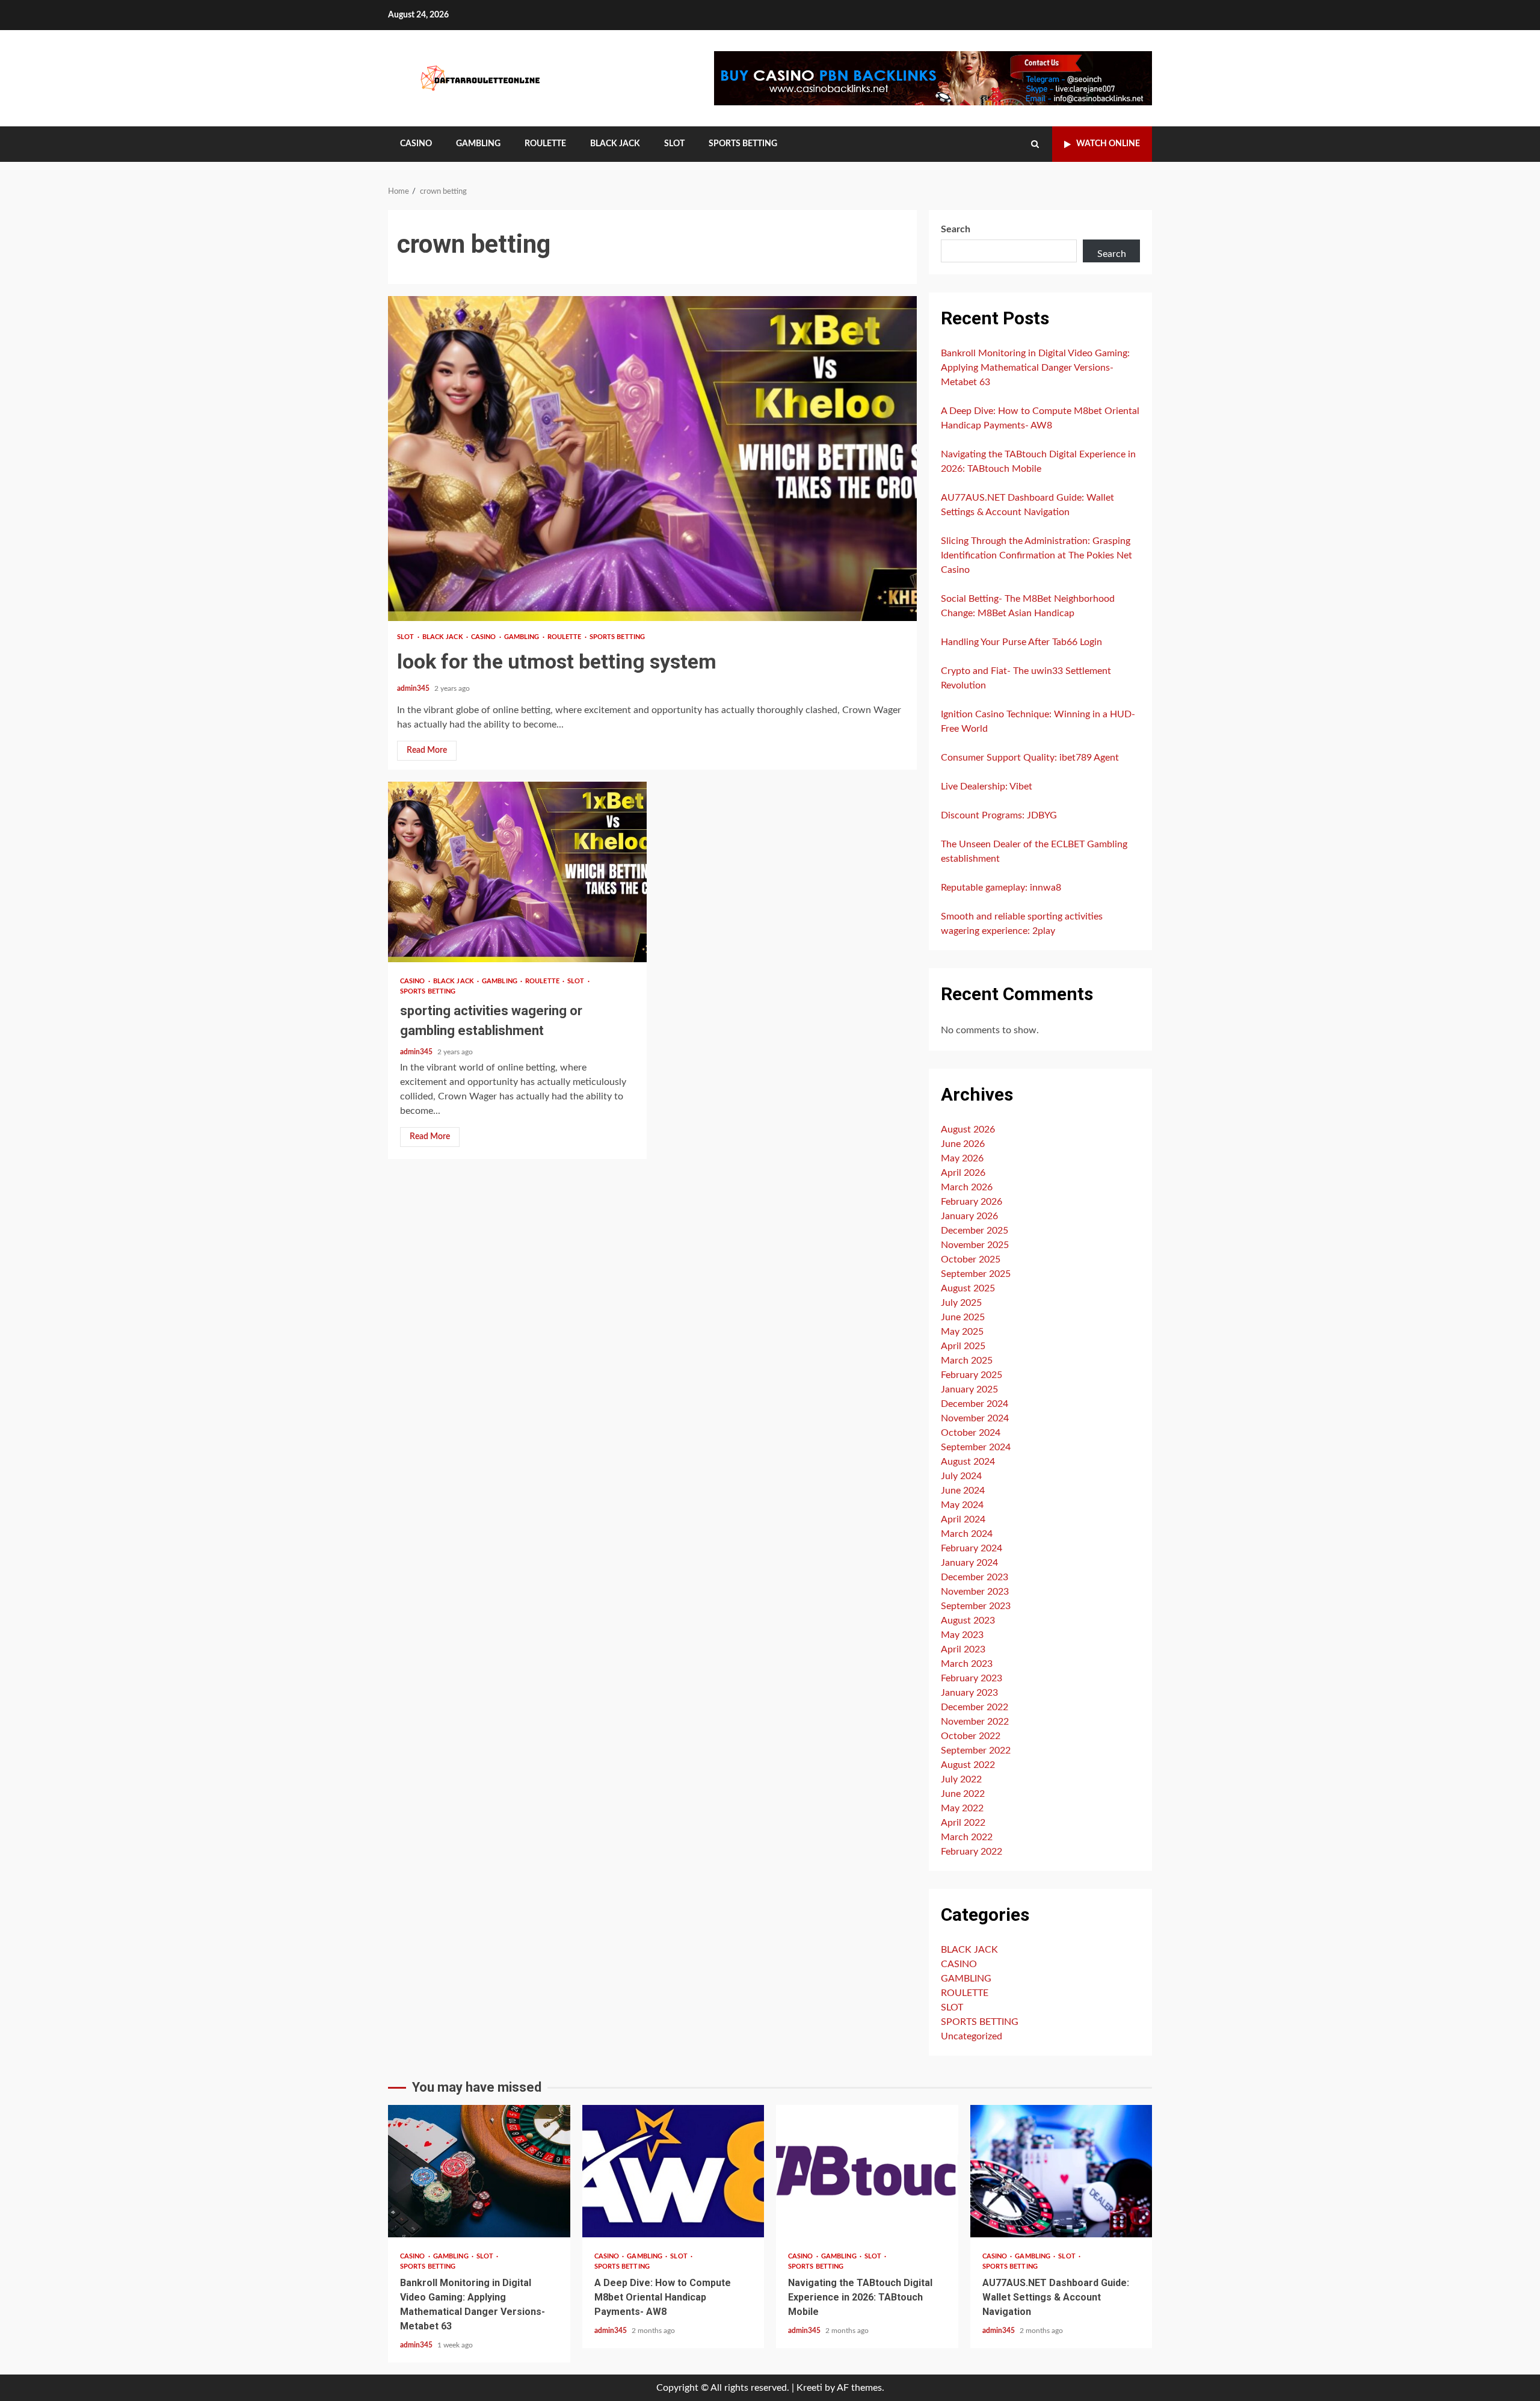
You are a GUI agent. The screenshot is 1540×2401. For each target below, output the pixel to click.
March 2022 (967, 1837)
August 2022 (968, 1765)
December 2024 (975, 1404)
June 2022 (963, 1794)
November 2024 (975, 1418)
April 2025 (963, 1346)
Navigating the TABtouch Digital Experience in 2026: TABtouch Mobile (867, 2171)
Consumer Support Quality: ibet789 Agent (1030, 758)
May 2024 (962, 1505)
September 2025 (976, 1274)
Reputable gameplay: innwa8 (1001, 888)
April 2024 (963, 1519)
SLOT (674, 144)
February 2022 (972, 1852)
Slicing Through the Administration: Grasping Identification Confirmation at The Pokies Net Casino (1036, 555)
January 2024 (969, 1563)
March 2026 (967, 1187)
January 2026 (969, 1216)
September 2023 (976, 1606)
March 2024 (967, 1534)
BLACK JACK (615, 144)
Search (956, 229)
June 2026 (963, 1144)
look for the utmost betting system (652, 459)
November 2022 (975, 1722)
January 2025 (969, 1389)
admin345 (414, 688)
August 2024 (968, 1462)
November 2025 (975, 1245)
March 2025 (967, 1361)
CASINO (416, 144)
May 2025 (962, 1332)
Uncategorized (972, 2036)
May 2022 (962, 1808)
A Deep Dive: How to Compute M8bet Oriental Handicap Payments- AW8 (673, 2171)
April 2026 (963, 1173)
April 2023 (963, 1649)
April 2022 (963, 1823)
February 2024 (972, 1548)
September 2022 (976, 1751)
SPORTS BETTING (743, 144)
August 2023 (968, 1621)
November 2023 (975, 1592)
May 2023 (962, 1635)
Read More (427, 750)
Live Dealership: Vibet (987, 786)
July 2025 (961, 1303)
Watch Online (1108, 144)
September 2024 (976, 1447)
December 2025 (975, 1231)
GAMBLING (478, 144)
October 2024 (971, 1433)
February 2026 (972, 1202)
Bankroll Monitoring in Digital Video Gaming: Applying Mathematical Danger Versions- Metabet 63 (1035, 368)
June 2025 (963, 1317)
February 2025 (972, 1375)
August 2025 (968, 1288)
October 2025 (971, 1259)
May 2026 (962, 1158)
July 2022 (961, 1779)
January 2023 (969, 1693)
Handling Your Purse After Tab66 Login (1021, 642)
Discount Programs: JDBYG (999, 815)
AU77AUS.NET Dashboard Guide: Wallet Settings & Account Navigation (1061, 2171)
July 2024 (961, 1476)
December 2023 (975, 1577)
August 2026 (968, 1129)
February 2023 (972, 1678)
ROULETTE (545, 144)
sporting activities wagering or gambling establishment (517, 872)
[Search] (1035, 144)
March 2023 (967, 1664)
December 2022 (975, 1707)
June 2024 (963, 1491)
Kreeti (809, 2388)
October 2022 (971, 1736)
